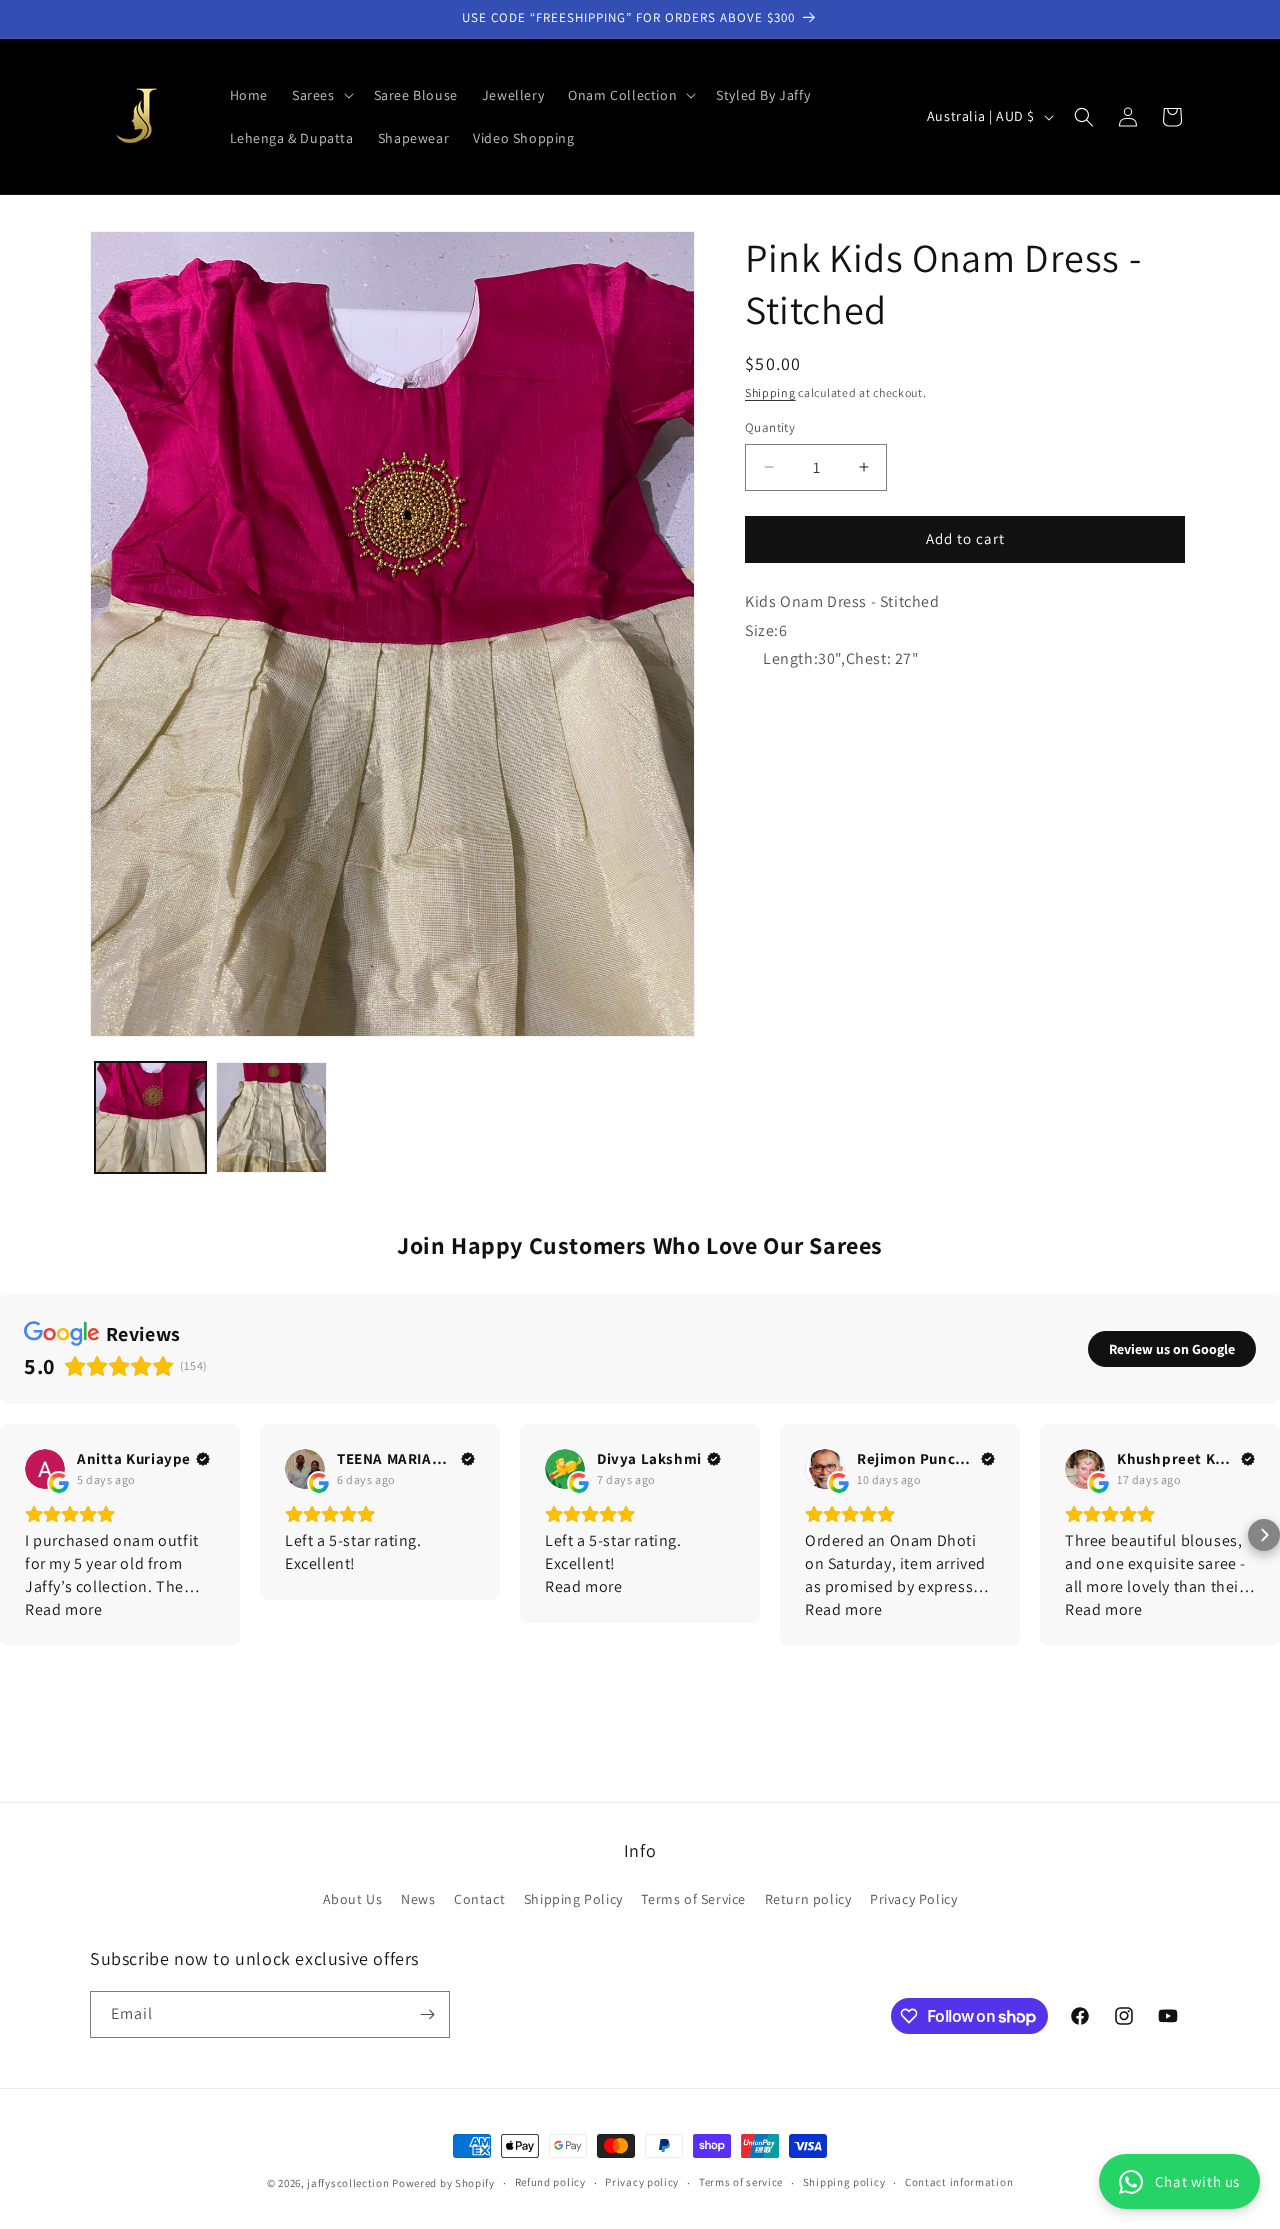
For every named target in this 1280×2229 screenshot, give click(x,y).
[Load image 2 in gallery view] (271, 1117)
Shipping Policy (573, 1899)
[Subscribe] (427, 2014)
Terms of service (741, 2182)
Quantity (770, 427)
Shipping (770, 392)
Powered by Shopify (443, 2183)
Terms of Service (693, 1899)
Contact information (959, 2182)
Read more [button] (63, 1609)
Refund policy (550, 2182)
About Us (353, 1899)
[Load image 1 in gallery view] (150, 1117)
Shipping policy (844, 2182)
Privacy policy (642, 2182)
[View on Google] (45, 1469)
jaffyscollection (348, 2183)
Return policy (808, 1899)
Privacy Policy (913, 1899)
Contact (479, 1899)
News (418, 1899)
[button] (321, 95)
